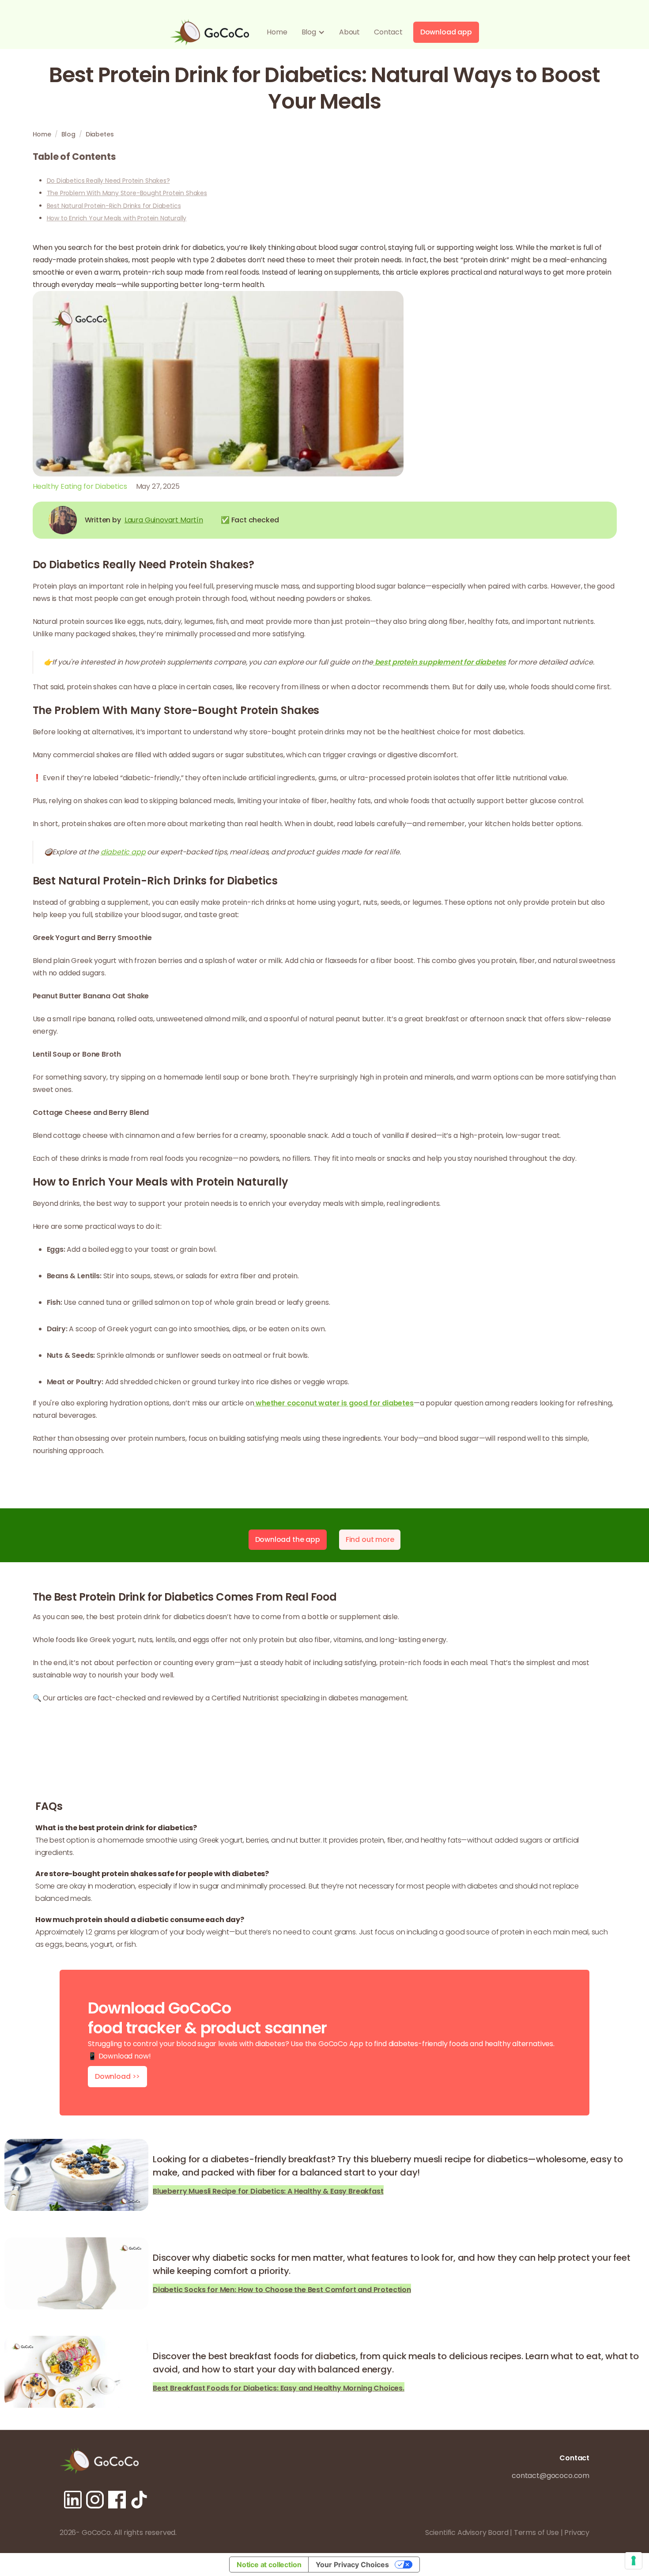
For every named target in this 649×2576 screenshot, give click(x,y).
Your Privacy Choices (352, 2565)
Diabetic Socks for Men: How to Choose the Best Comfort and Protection (282, 2289)
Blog (68, 134)
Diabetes (100, 134)
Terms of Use (536, 2533)
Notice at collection (269, 2565)
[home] (209, 32)
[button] (313, 32)
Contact (388, 32)
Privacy (577, 2533)
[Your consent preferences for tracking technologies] (634, 2561)
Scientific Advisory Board (467, 2533)
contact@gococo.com (551, 2476)
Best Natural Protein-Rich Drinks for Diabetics (114, 206)
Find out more (370, 1539)
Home (277, 32)
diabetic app (123, 852)
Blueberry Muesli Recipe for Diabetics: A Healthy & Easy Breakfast (268, 2190)
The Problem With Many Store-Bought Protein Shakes (127, 193)
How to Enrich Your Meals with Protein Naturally (117, 218)
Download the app (288, 1539)
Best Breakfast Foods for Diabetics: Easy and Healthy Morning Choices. (279, 2387)
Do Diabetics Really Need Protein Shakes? (108, 181)
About (349, 32)
